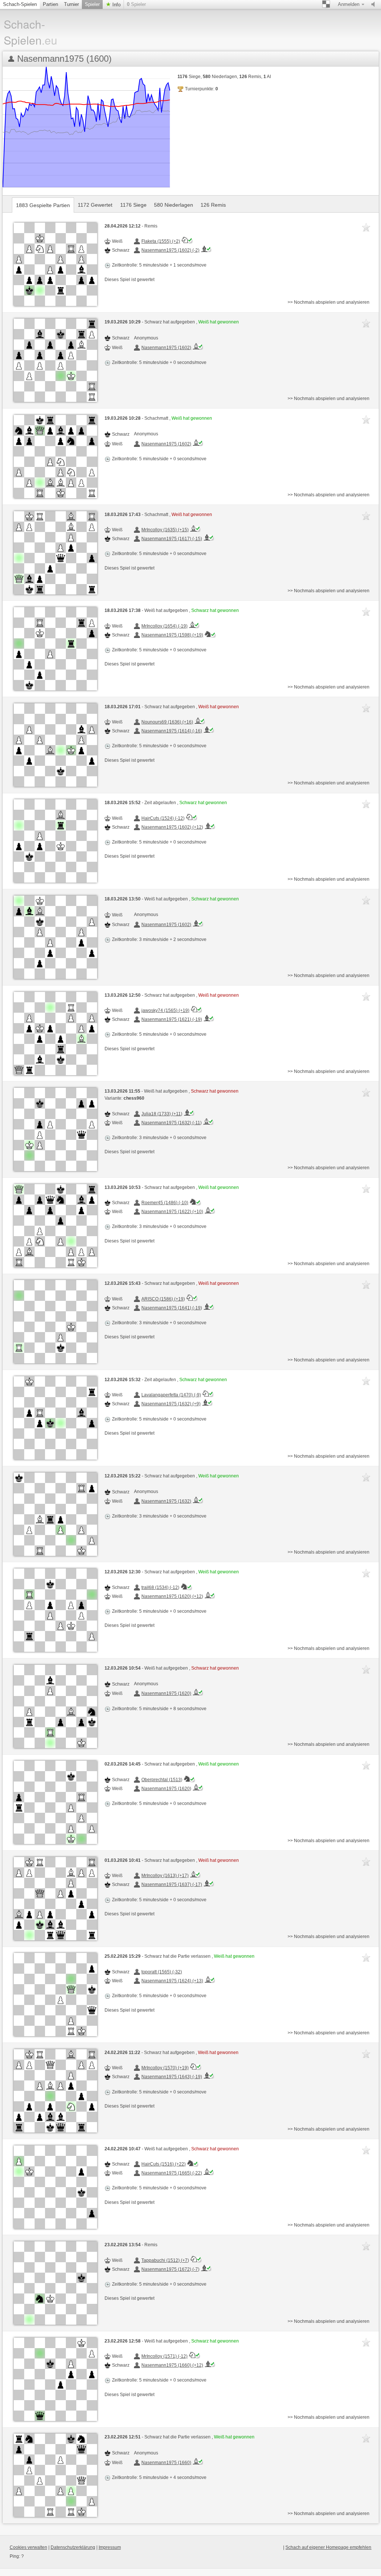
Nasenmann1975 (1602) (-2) (170, 250)
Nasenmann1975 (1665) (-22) (172, 2173)
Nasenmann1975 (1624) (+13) (172, 1981)
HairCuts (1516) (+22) (164, 2164)
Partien (50, 4)
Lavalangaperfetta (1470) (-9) (171, 1395)
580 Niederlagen (174, 205)
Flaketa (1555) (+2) (161, 241)
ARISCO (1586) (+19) (163, 1299)
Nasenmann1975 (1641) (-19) (172, 1308)
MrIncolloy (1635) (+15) (165, 530)
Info (116, 5)
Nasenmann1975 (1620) (166, 1693)
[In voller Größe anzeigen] (55, 264)
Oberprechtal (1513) (162, 1780)
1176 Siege (133, 205)
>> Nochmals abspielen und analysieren (329, 302)
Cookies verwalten (28, 2547)
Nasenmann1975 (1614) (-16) (172, 731)
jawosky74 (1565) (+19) (165, 1010)
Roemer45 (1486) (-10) (165, 1203)
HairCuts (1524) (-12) (163, 818)
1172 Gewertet (95, 205)
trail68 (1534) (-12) (160, 1587)
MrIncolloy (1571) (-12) (164, 2356)
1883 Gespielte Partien (43, 205)
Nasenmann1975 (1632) (166, 1501)
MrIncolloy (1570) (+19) (165, 2068)
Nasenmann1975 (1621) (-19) (172, 1019)
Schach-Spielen (20, 4)
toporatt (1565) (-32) (162, 1972)
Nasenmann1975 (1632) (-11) (172, 1123)
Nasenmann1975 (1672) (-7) (170, 2269)
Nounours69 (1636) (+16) (167, 722)
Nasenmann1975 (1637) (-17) (172, 1885)
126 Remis (213, 205)
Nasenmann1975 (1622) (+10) (172, 1212)
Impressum (110, 2547)
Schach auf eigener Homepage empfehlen (328, 2547)
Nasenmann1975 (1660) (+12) (172, 2365)
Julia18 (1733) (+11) (162, 1114)
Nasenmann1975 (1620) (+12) (172, 1596)
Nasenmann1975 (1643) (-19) (172, 2077)
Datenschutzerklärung (73, 2547)
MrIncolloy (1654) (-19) (164, 626)
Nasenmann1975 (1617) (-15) (172, 539)
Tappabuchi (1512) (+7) (165, 2260)
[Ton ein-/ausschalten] (375, 4)
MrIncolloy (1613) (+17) (165, 1876)
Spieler (92, 4)
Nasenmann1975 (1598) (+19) (172, 635)
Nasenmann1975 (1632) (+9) (171, 1404)
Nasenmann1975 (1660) (166, 2463)
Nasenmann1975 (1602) (166, 348)
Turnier (71, 4)
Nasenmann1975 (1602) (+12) (172, 827)
